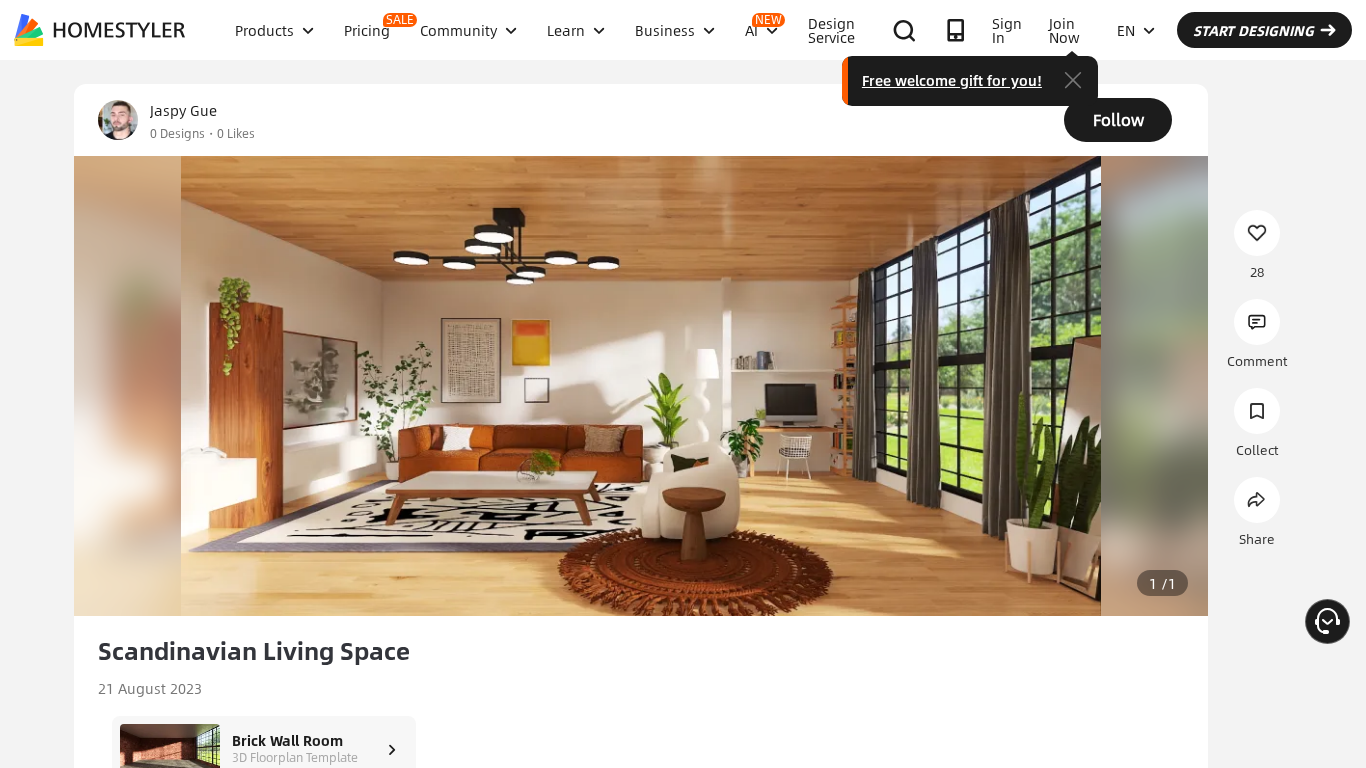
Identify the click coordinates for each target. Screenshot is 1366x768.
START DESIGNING (1253, 30)
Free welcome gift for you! (952, 80)
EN (1126, 30)
